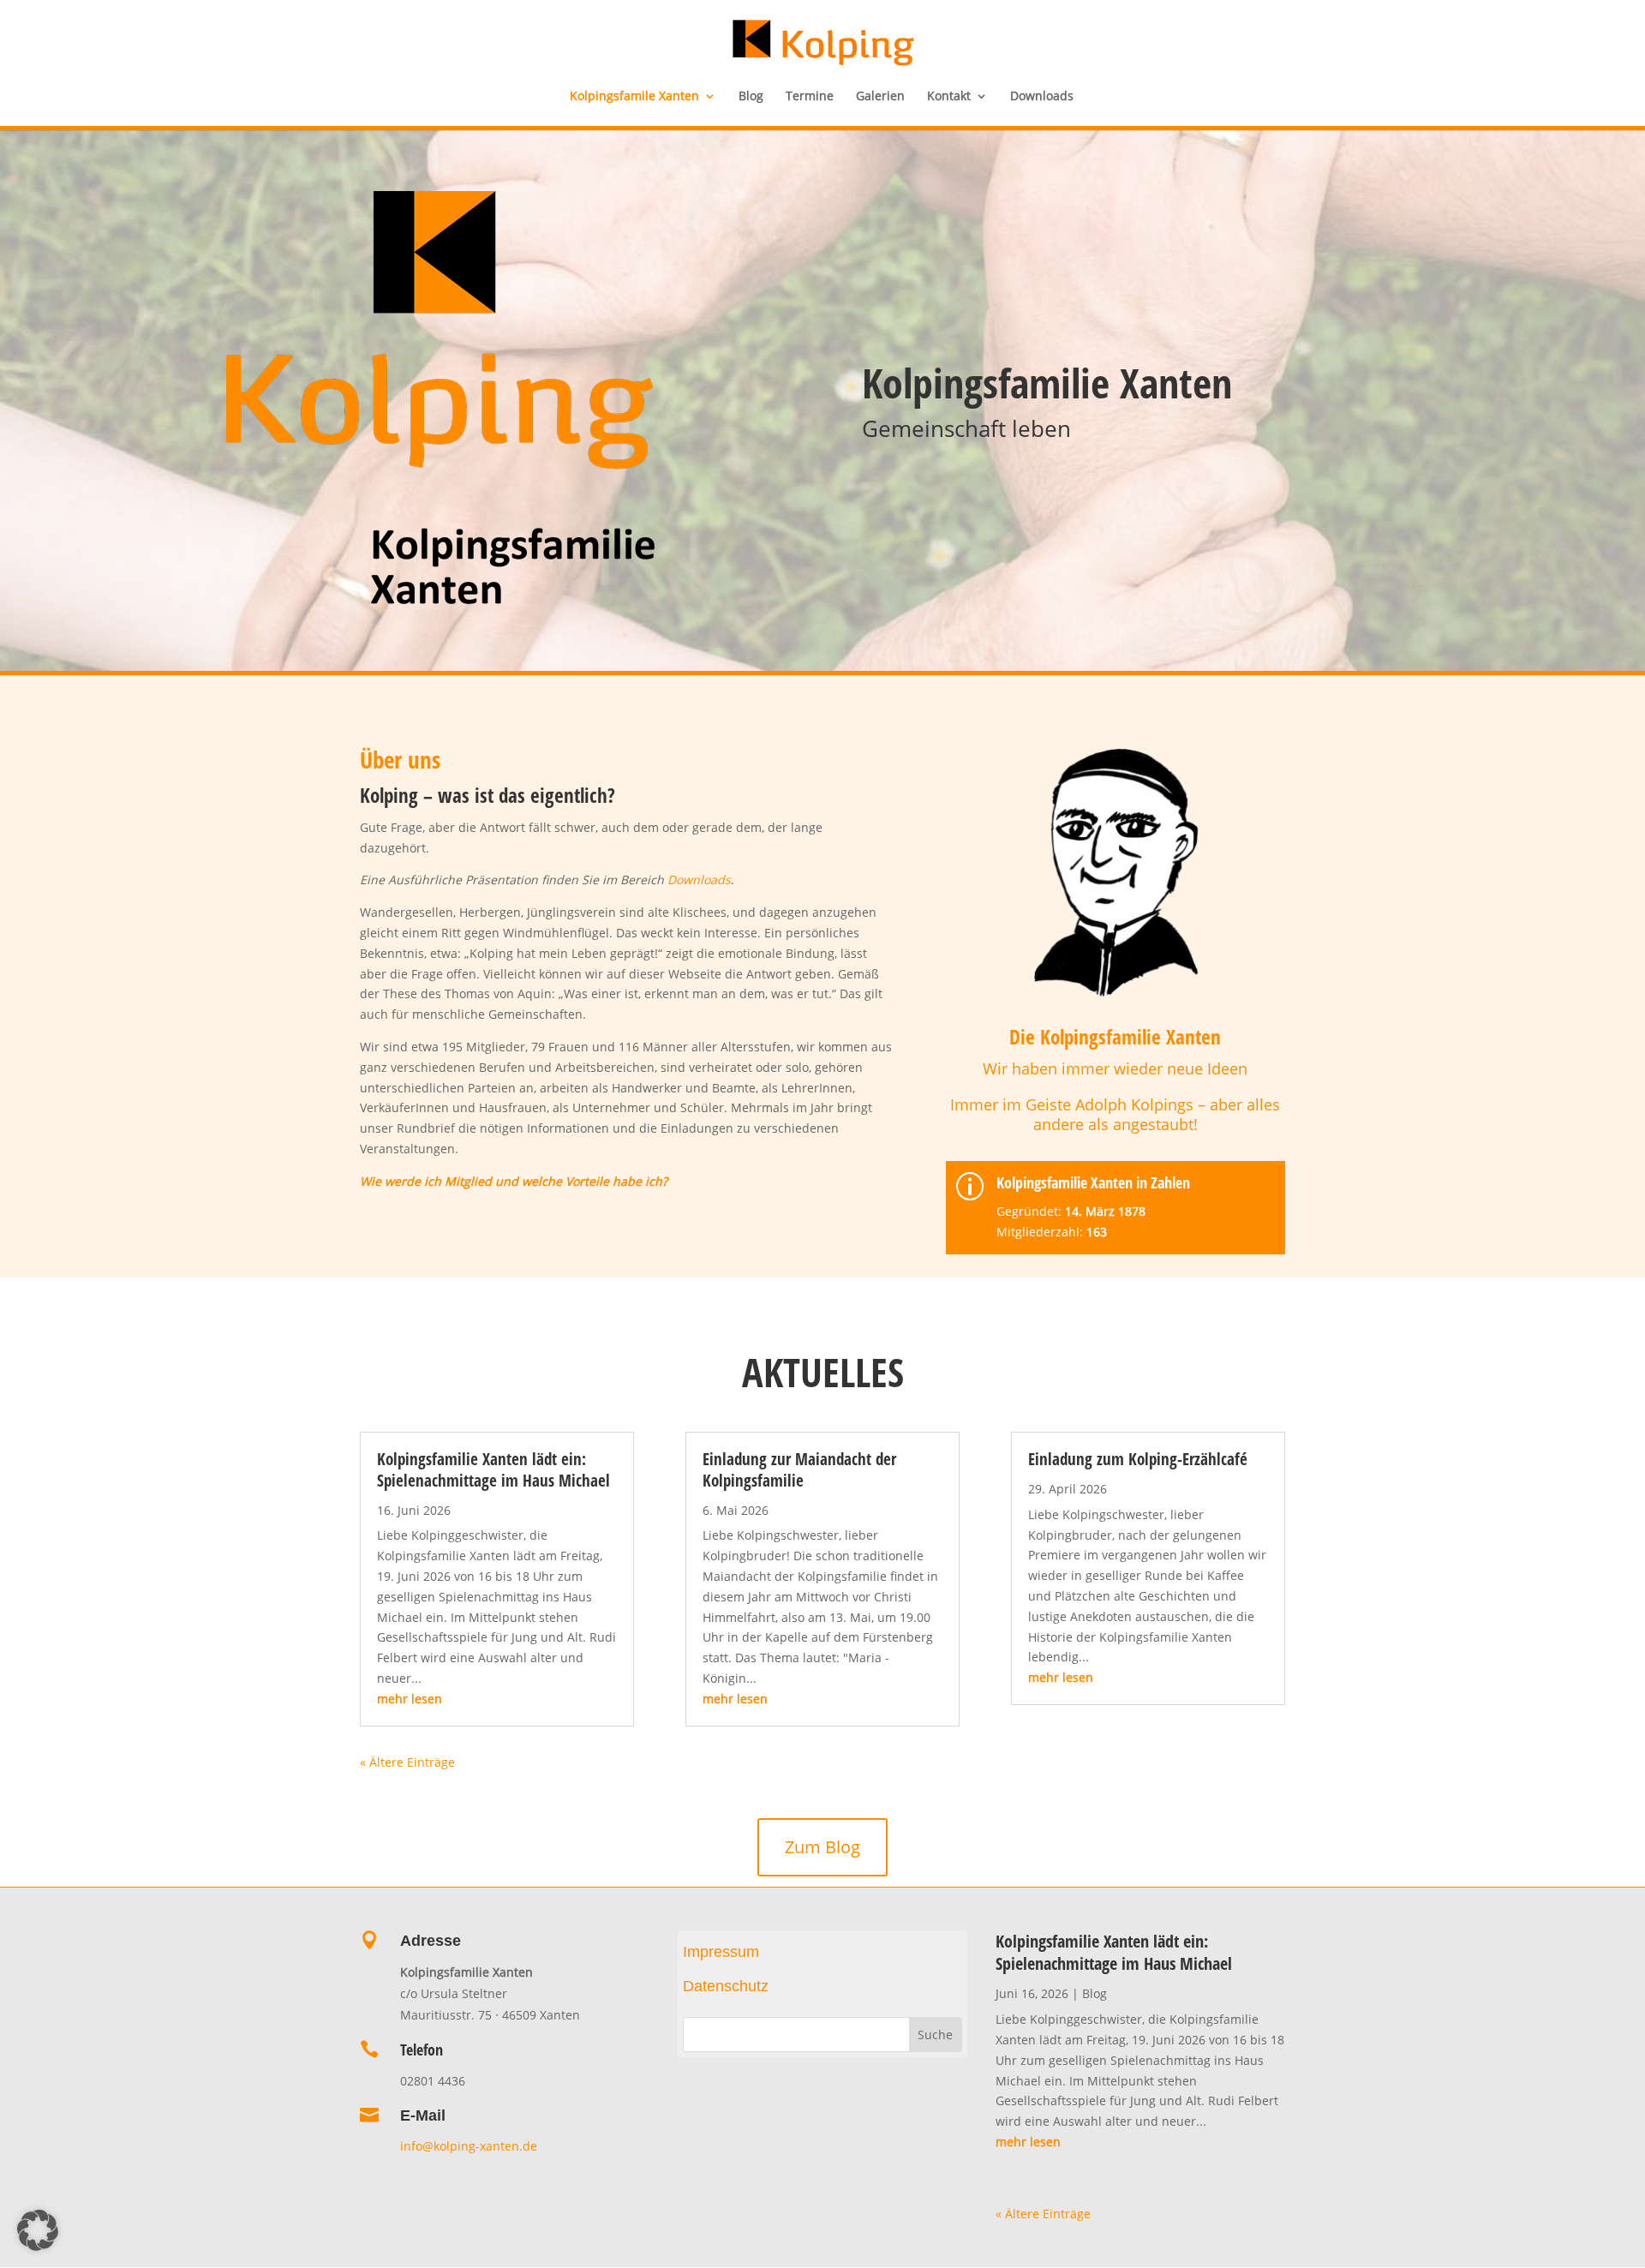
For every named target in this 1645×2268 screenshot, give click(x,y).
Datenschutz (726, 1986)
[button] (38, 2230)
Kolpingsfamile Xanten (634, 97)
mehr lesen (410, 1699)
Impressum (721, 1952)
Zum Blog (822, 1847)
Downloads (1042, 97)
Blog (751, 97)
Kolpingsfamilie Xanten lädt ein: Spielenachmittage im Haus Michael (493, 1470)
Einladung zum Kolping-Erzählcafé (1138, 1459)
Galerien (880, 97)
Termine (810, 97)
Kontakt (949, 97)
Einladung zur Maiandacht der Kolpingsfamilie (799, 1470)
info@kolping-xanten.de (470, 2146)
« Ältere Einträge (407, 1762)
